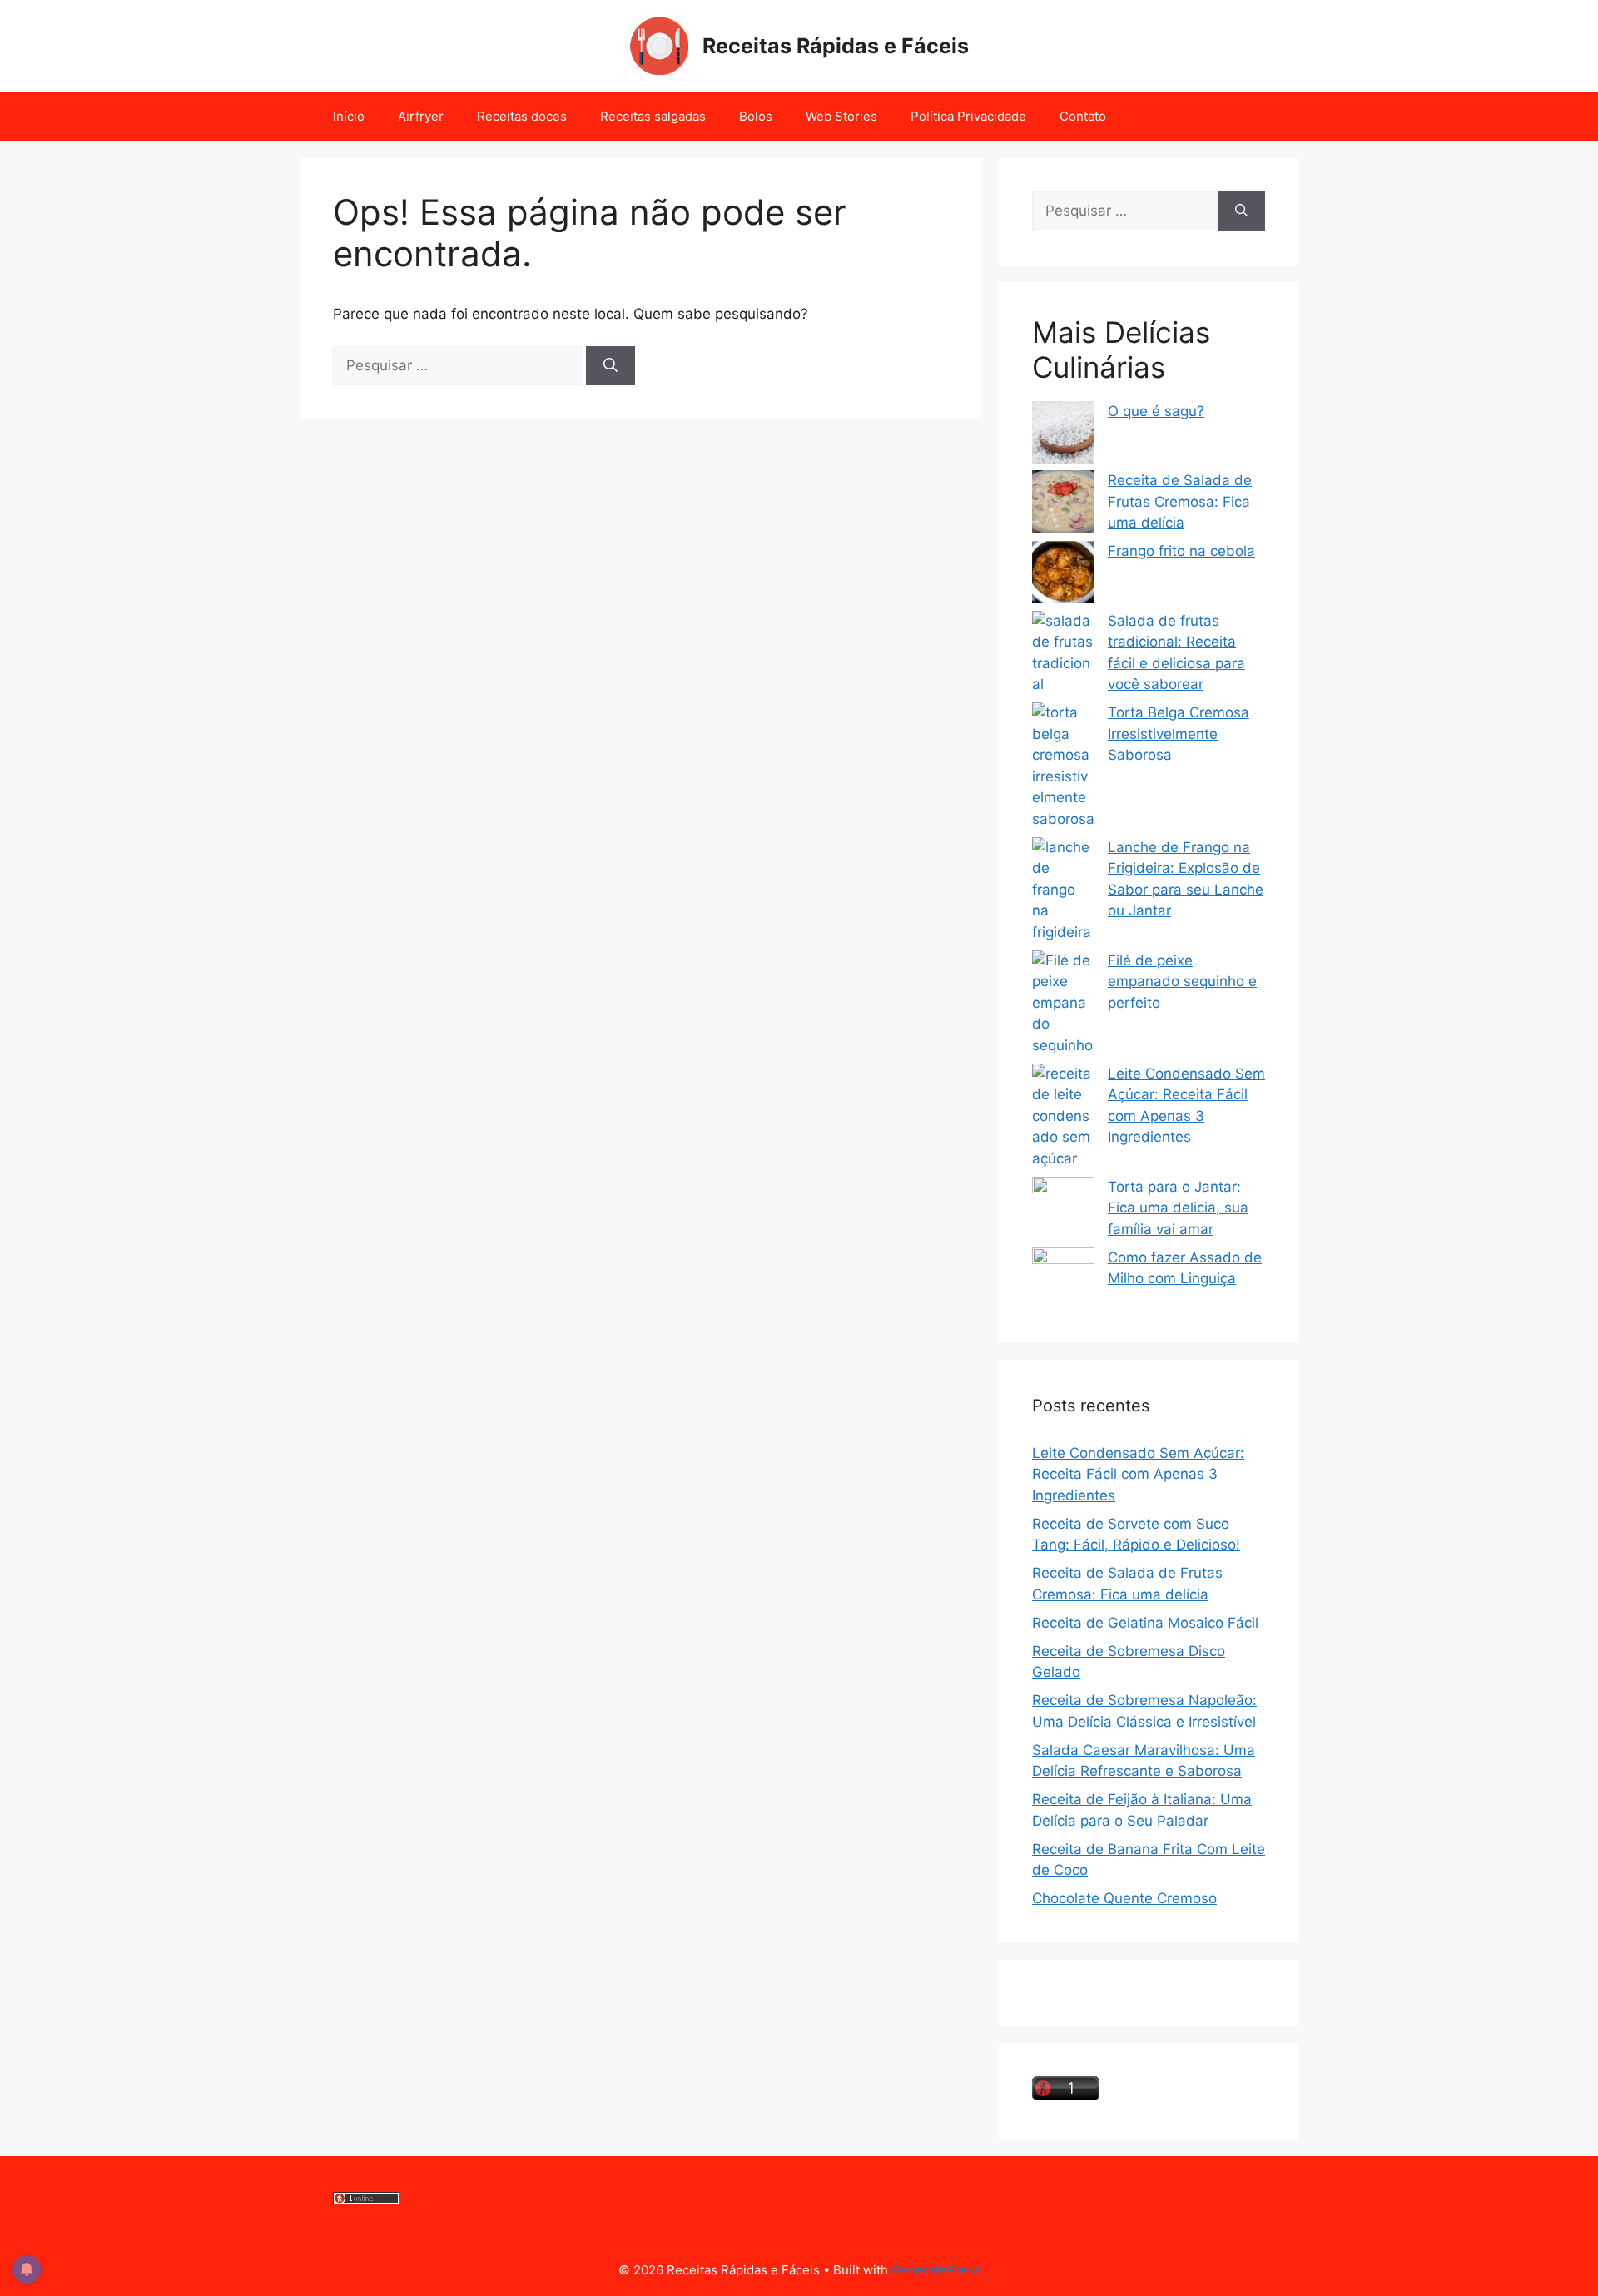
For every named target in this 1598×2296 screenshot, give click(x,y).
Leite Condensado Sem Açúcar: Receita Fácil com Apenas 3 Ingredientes (1138, 1474)
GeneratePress (936, 2270)
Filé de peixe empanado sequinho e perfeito (1182, 982)
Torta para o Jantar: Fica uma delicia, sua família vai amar (1178, 1208)
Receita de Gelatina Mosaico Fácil (1145, 1623)
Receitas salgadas (653, 116)
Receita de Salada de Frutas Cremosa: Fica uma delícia (1180, 501)
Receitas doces (522, 116)
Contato (1083, 116)
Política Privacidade (968, 116)
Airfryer (421, 116)
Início (349, 116)
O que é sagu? (1156, 411)
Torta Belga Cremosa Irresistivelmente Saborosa (1179, 734)
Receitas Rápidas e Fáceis (836, 46)
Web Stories (841, 116)
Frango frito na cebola (1181, 551)
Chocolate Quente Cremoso (1124, 1898)
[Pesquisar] (610, 366)
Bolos (756, 116)
